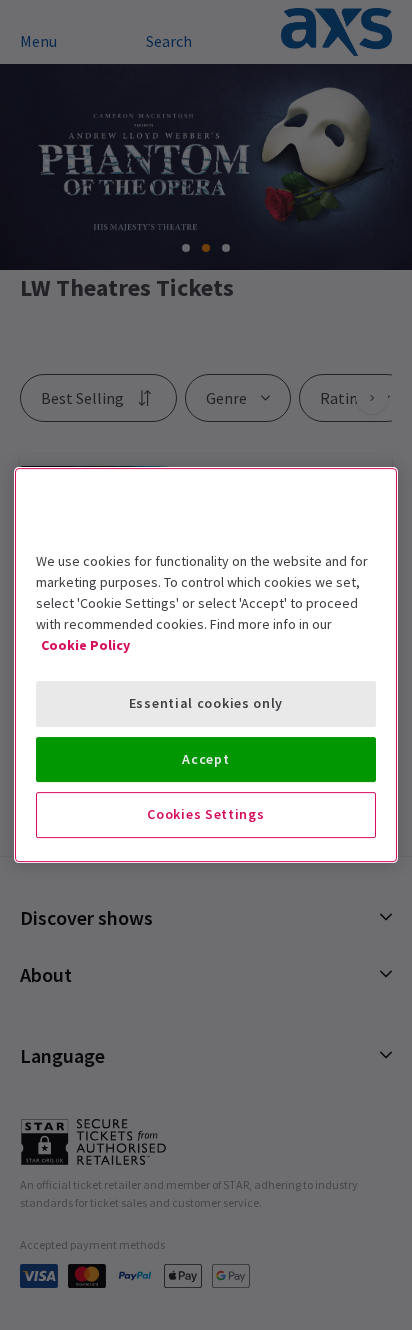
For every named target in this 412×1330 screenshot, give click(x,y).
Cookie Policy (85, 645)
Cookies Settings (205, 814)
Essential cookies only (206, 703)
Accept (205, 759)
